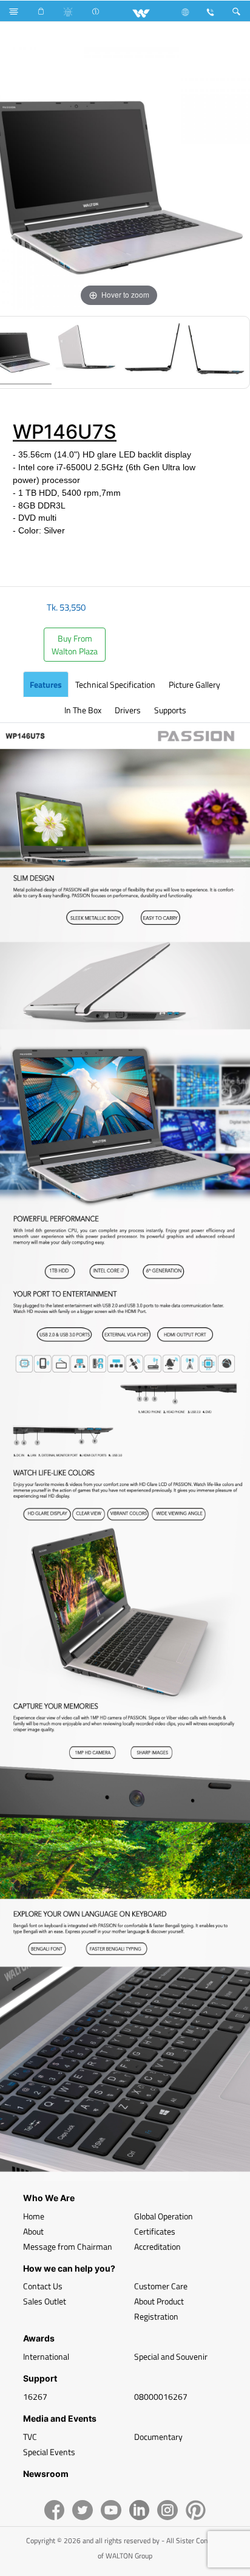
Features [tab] (46, 684)
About (33, 2231)
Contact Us (43, 2286)
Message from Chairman (68, 2246)
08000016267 (161, 2396)
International (46, 2356)
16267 (35, 2396)
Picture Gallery (194, 684)
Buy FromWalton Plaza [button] (75, 645)
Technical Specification (115, 684)
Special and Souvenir (171, 2356)
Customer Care (161, 2286)
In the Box (83, 710)
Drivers (128, 710)
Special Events (49, 2452)
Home (34, 2216)
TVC (30, 2437)
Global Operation (164, 2216)
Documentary (158, 2437)
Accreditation (157, 2246)
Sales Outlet (45, 2301)
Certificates (155, 2231)
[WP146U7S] (86, 352)
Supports (170, 710)
